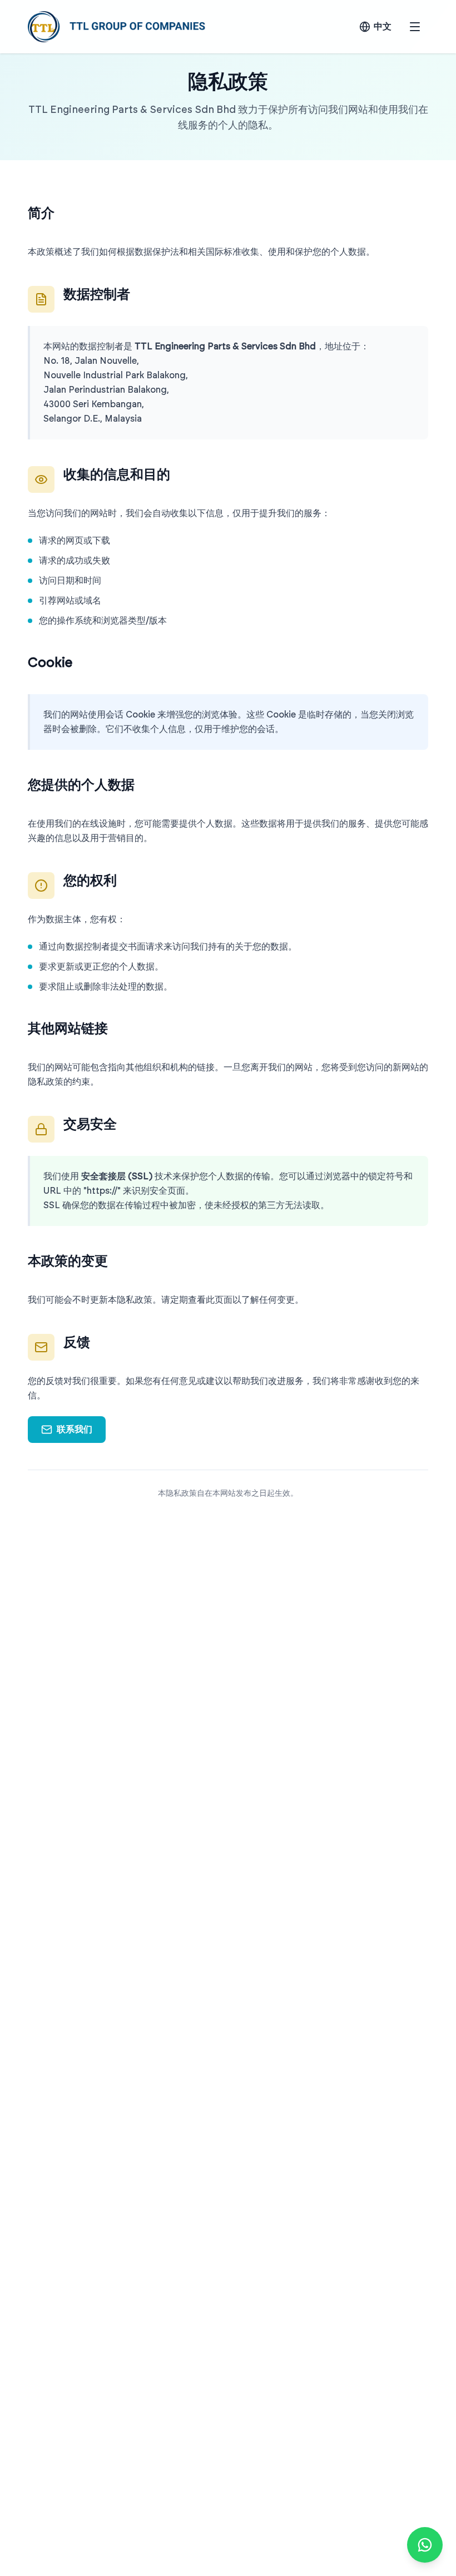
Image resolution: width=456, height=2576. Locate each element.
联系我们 (75, 1430)
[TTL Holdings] (117, 27)
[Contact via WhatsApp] (425, 2545)
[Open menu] (415, 27)
